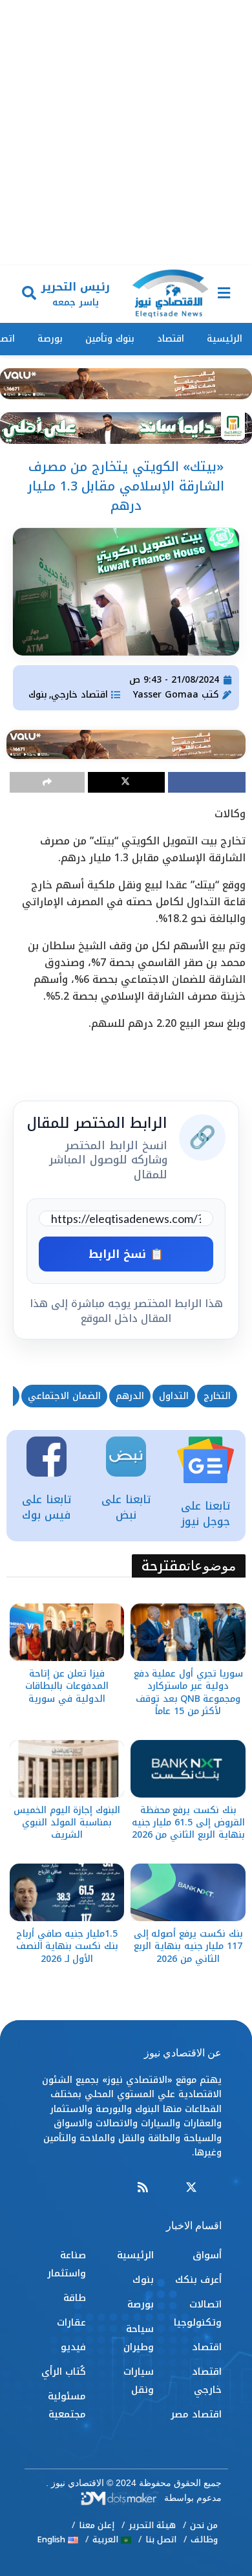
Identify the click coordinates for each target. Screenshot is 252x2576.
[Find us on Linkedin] (167, 2188)
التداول (174, 1396)
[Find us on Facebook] (216, 2188)
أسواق (207, 2255)
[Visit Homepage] (170, 294)
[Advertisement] (126, 133)
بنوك (38, 695)
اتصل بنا (161, 2539)
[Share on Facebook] (207, 782)
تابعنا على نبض (126, 1507)
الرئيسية (225, 339)
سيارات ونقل (139, 2381)
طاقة (75, 2298)
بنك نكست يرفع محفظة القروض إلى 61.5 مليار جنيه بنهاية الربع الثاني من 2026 (188, 1822)
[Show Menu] (224, 294)
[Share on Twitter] (127, 782)
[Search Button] (29, 294)
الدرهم (130, 1396)
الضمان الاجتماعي (64, 1396)
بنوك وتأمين (110, 339)
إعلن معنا (97, 2525)
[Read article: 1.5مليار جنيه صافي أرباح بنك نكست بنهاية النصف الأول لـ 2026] (67, 1892)
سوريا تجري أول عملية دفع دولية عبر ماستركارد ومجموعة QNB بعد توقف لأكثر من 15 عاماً (188, 1692)
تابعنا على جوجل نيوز (205, 1514)
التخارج (217, 1396)
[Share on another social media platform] (47, 782)
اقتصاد (171, 339)
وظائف (204, 2539)
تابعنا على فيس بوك (47, 1507)
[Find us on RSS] (143, 2188)
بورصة (50, 339)
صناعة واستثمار (67, 2264)
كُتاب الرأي (64, 2372)
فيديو (73, 2347)
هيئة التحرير (152, 2525)
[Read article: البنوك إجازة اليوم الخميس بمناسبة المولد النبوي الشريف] (67, 1769)
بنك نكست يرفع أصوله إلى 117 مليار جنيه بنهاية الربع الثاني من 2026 (188, 1946)
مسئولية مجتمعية (67, 2405)
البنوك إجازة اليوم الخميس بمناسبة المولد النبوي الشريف (67, 1822)
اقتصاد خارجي (79, 695)
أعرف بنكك (198, 2280)
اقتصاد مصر (196, 2414)
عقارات (71, 2322)
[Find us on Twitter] (191, 2188)
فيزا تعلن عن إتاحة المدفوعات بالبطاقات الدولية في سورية (67, 1686)
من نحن (204, 2525)
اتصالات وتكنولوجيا (198, 2313)
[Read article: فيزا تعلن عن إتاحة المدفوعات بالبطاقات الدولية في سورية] (67, 1632)
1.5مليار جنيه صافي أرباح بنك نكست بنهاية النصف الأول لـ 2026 (67, 1946)
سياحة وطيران (139, 2338)
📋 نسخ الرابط (126, 1254)
